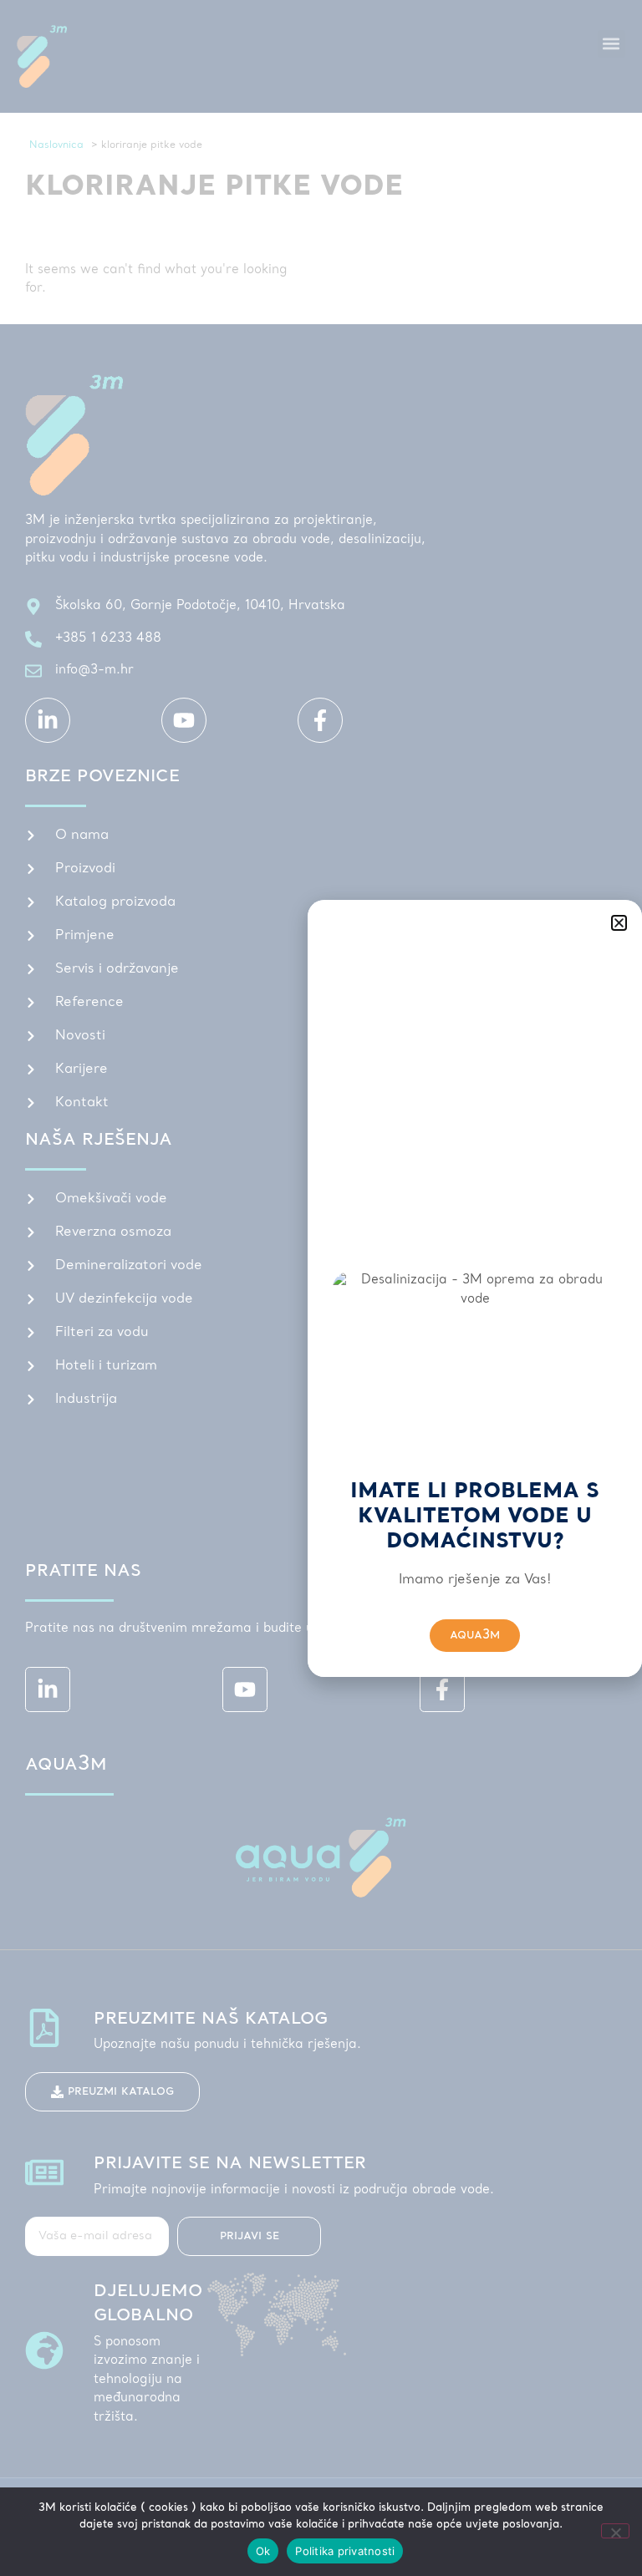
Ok (263, 2551)
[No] (615, 2531)
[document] (321, 1288)
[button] (619, 923)
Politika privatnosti (345, 2551)
